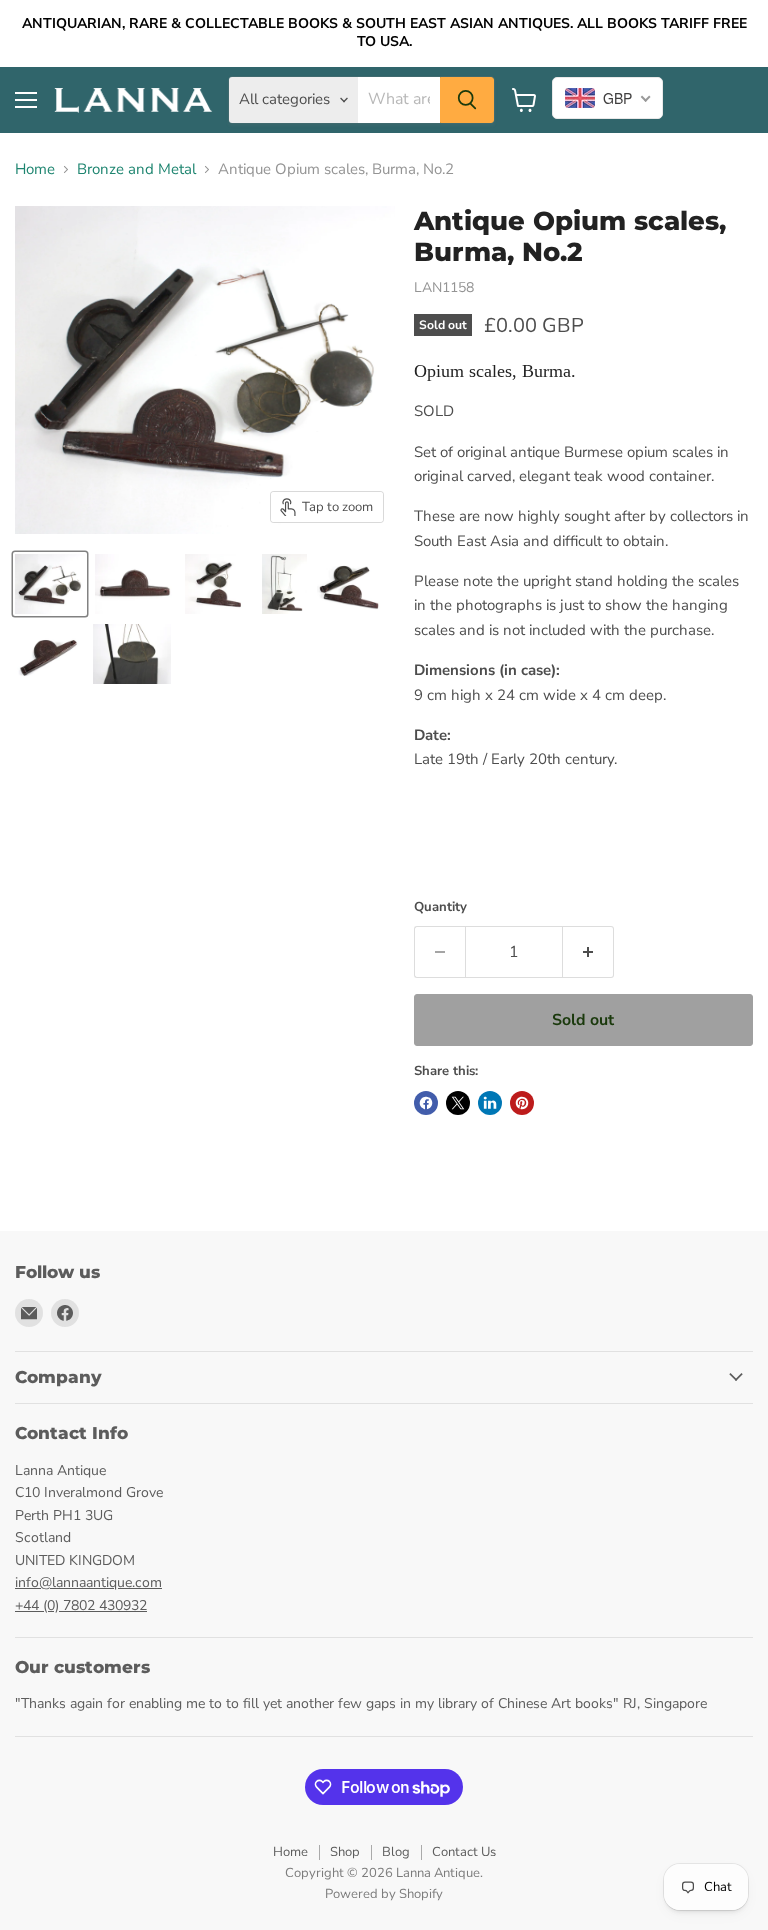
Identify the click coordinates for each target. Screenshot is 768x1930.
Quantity (440, 907)
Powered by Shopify (384, 1894)
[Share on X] (458, 1103)
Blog (396, 1852)
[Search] (467, 100)
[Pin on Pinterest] (522, 1103)
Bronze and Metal (136, 169)
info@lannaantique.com (88, 1582)
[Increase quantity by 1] (588, 952)
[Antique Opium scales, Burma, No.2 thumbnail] (50, 584)
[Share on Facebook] (426, 1103)
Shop (345, 1852)
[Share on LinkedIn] (490, 1103)
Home (35, 169)
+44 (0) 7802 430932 (81, 1605)
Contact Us (464, 1852)
